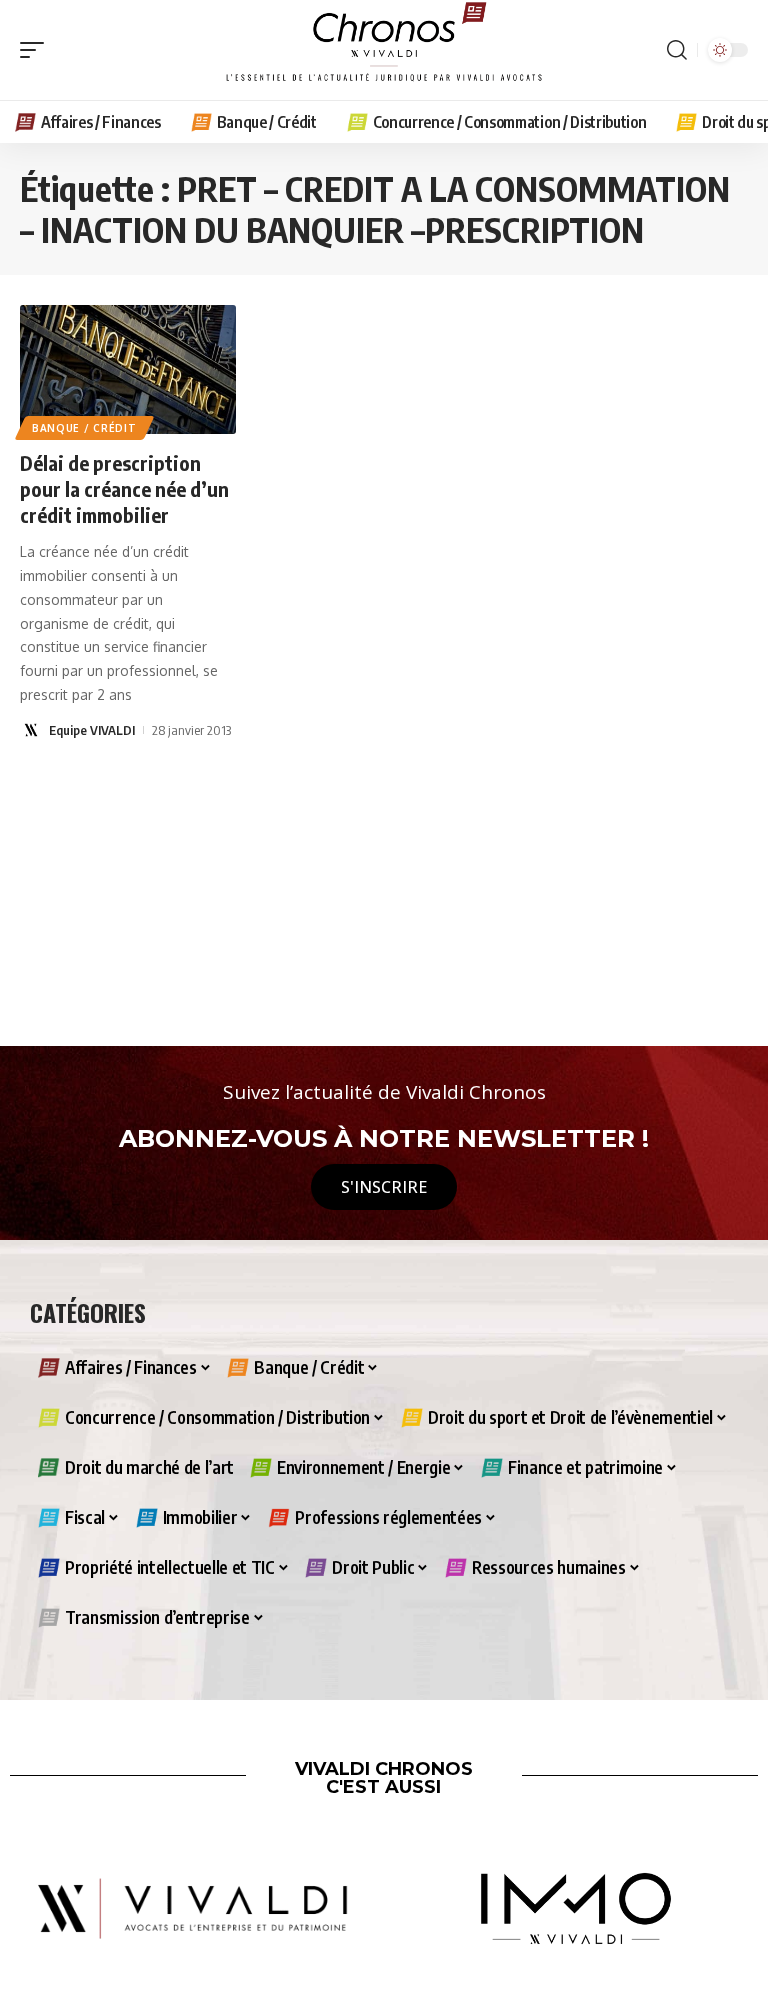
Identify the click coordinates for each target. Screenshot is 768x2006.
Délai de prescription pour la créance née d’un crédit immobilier (124, 488)
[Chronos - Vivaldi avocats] (384, 50)
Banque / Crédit (84, 428)
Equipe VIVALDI (92, 730)
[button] (37, 50)
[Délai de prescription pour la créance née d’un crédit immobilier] (128, 370)
